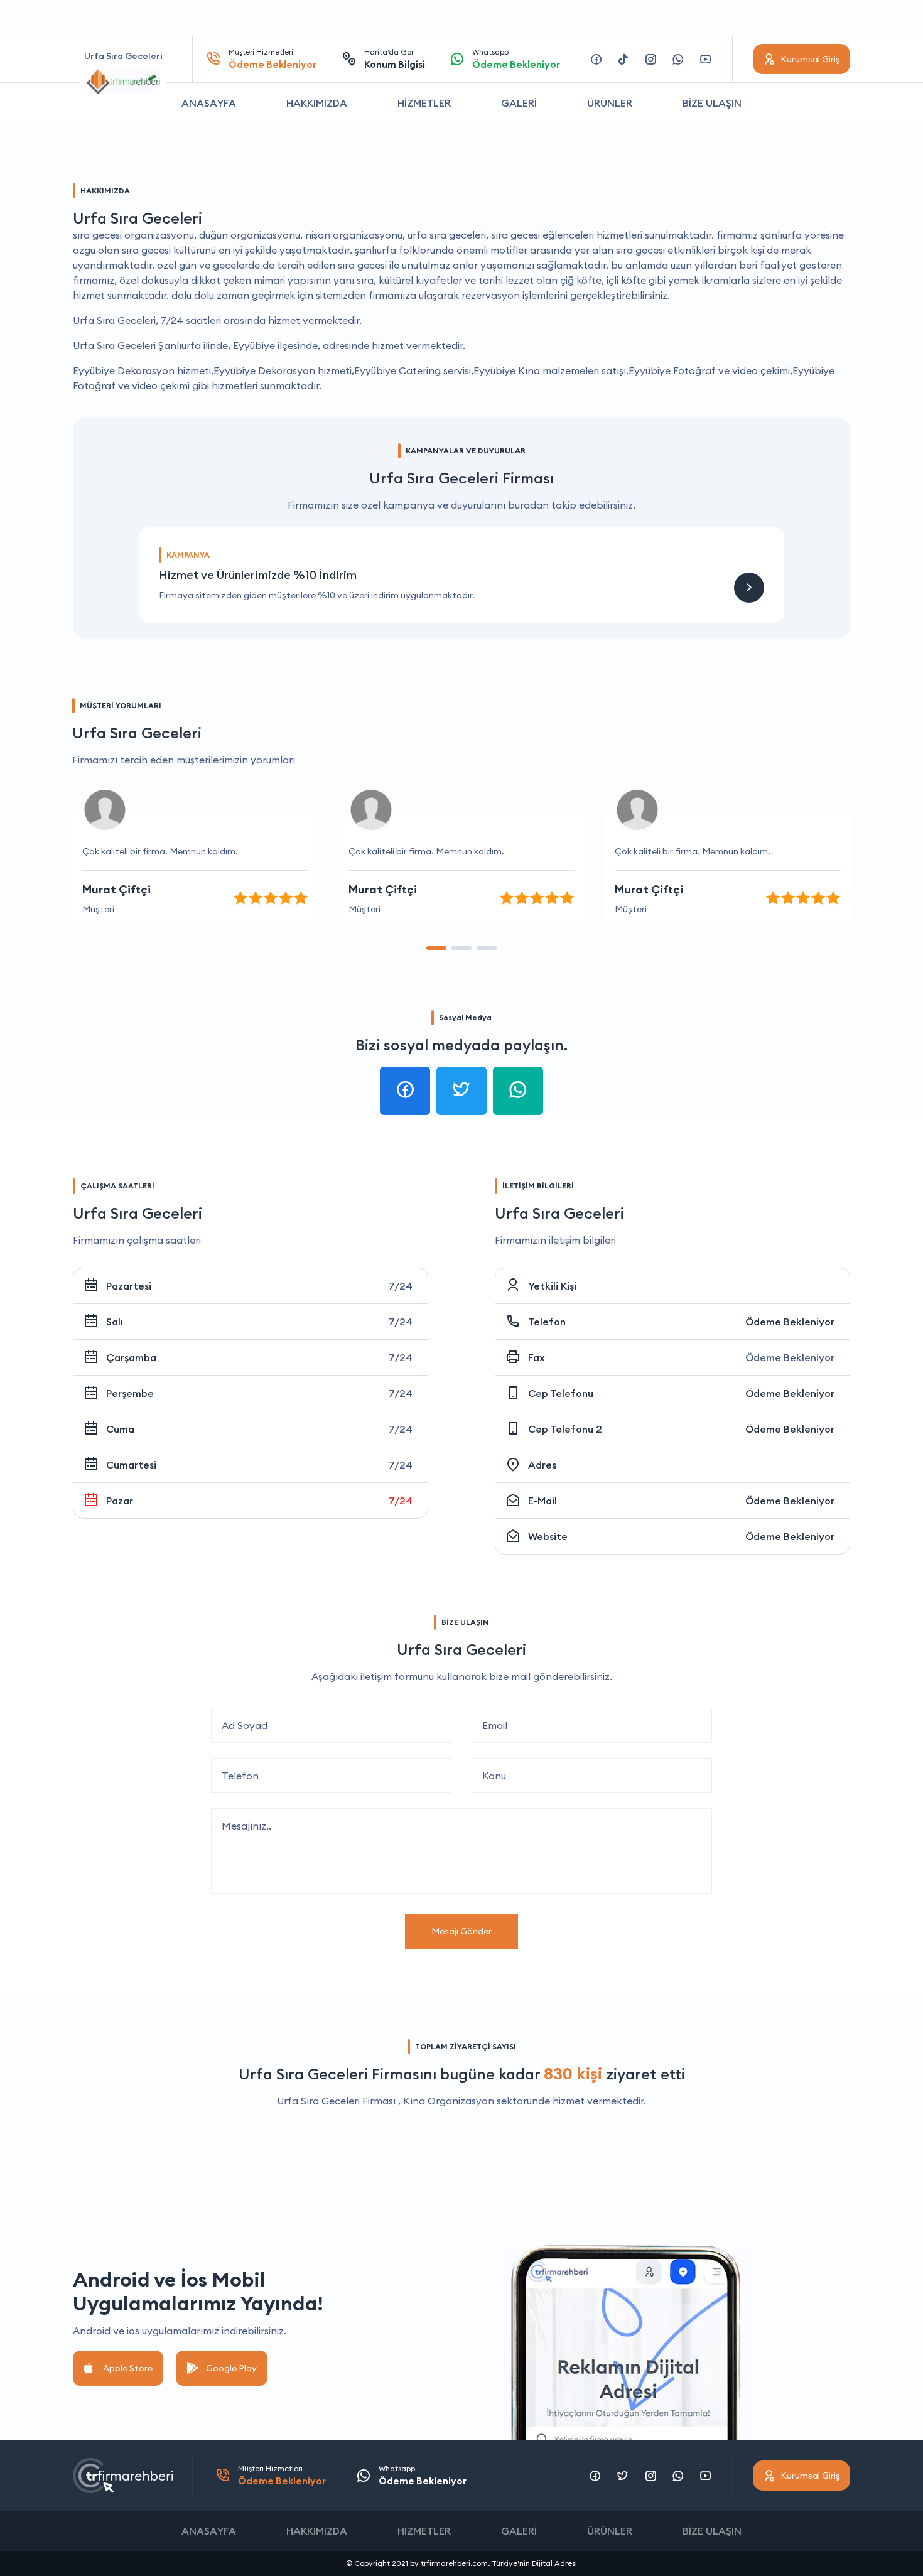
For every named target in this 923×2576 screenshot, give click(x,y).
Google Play (231, 2368)
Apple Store (128, 2368)
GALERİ (519, 103)
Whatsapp (516, 59)
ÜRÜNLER (610, 103)
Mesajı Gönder (462, 1931)
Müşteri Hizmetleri (273, 59)
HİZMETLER (424, 103)
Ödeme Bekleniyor (790, 1322)
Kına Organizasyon (449, 2101)
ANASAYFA (209, 103)
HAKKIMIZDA (317, 103)
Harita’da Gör (395, 59)
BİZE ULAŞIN (712, 103)
